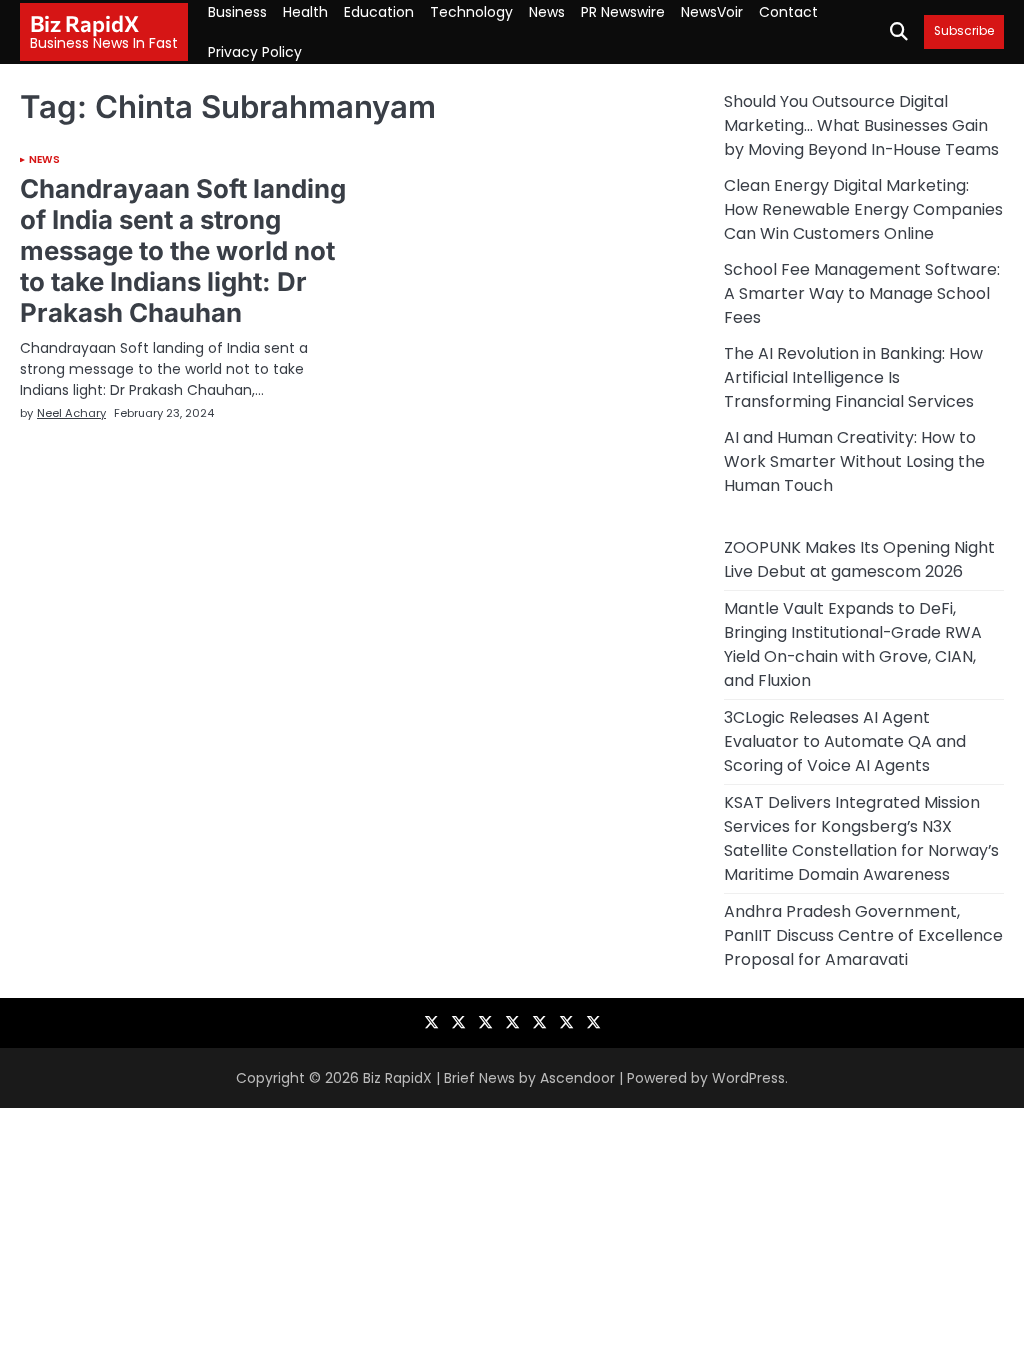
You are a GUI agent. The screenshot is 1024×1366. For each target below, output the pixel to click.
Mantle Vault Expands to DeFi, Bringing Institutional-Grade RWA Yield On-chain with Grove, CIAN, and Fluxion (853, 644)
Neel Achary (71, 413)
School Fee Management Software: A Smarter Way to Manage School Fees (862, 293)
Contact (788, 12)
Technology (471, 12)
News (547, 12)
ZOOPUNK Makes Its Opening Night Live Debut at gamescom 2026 (859, 559)
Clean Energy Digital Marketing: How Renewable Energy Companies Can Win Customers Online (863, 209)
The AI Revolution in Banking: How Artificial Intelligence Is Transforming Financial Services (853, 377)
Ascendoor (577, 1078)
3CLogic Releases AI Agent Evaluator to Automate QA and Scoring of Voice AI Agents (845, 741)
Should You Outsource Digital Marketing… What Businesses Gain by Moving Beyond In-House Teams (861, 125)
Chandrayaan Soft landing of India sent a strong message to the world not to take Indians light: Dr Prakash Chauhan (183, 250)
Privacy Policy (255, 52)
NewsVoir (712, 12)
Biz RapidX (84, 23)
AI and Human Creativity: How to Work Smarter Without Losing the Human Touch (854, 461)
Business (237, 12)
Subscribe (964, 31)
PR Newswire (623, 12)
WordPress (748, 1078)
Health (305, 12)
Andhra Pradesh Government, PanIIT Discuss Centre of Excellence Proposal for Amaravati (863, 935)
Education (379, 12)
